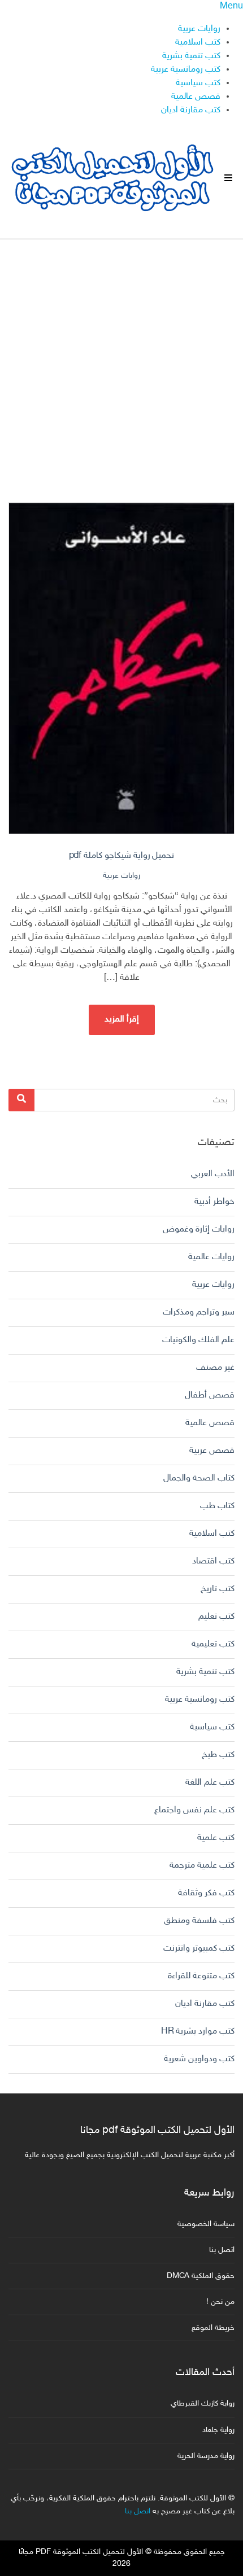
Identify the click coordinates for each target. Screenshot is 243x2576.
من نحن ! (220, 2302)
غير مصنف (215, 1368)
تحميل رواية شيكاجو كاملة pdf (122, 856)
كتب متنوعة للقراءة (201, 1976)
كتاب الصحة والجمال (199, 1478)
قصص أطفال (210, 1396)
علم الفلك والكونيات (198, 1340)
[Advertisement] (121, 361)
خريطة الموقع (213, 2328)
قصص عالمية (196, 97)
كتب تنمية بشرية (191, 56)
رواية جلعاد (218, 2430)
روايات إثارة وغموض (199, 1230)
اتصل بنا (222, 2250)
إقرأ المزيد (122, 1020)
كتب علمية (216, 1838)
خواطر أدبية (214, 1202)
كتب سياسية (198, 83)
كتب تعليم (216, 1617)
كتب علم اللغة (210, 1783)
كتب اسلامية (198, 43)
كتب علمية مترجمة (202, 1866)
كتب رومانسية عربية (186, 70)
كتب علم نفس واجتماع (194, 1810)
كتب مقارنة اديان (191, 110)
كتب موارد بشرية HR (198, 2032)
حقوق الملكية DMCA (201, 2276)
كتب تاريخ (218, 1589)
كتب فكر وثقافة (206, 1893)
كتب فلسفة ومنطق (199, 1921)
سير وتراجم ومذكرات (199, 1313)
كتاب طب (217, 1506)
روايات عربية (199, 29)
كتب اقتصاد (213, 1561)
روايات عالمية (211, 1257)
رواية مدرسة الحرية (206, 2456)
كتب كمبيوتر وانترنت (199, 1949)
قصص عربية (212, 1451)
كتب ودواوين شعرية (199, 2059)
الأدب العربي (213, 1174)
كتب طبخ (218, 1755)
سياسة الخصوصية (206, 2224)
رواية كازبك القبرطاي (203, 2404)
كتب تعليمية (213, 1644)
